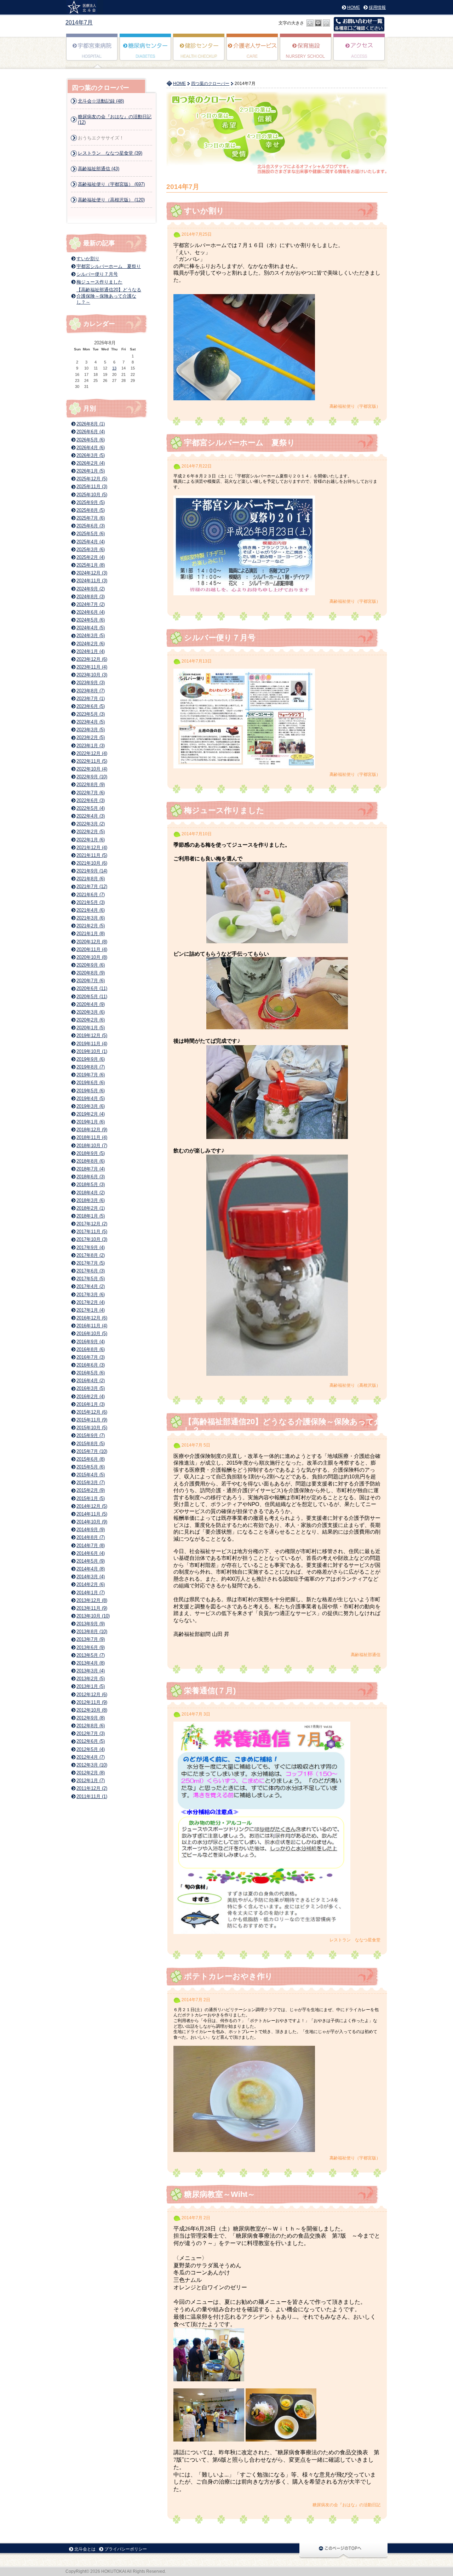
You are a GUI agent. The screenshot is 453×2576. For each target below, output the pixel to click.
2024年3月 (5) (91, 636)
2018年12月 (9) (92, 1130)
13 (114, 368)
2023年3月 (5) (91, 730)
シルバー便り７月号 (220, 638)
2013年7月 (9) (91, 1639)
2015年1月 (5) (91, 1498)
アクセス (359, 52)
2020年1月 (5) (91, 1028)
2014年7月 (79, 22)
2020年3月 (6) (91, 1012)
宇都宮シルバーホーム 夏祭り (240, 443)
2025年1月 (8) (91, 565)
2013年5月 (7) (91, 1655)
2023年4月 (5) (91, 722)
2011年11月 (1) (92, 1796)
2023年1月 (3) (91, 746)
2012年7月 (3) (91, 1733)
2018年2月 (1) (91, 1208)
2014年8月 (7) (91, 1537)
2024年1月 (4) (91, 651)
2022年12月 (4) (92, 753)
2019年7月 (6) (91, 1075)
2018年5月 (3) (91, 1184)
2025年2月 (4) (91, 557)
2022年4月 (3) (91, 816)
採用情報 (377, 7)
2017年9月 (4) (91, 1247)
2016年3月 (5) (91, 1388)
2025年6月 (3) (91, 526)
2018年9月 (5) (91, 1153)
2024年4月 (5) (91, 628)
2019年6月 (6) (91, 1083)
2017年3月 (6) (91, 1295)
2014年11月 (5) (92, 1514)
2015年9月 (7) (91, 1435)
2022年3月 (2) (91, 824)
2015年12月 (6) (92, 1412)
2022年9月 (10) (92, 777)
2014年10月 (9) (92, 1522)
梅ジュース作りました (224, 810)
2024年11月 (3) (92, 581)
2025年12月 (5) (92, 479)
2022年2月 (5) (91, 832)
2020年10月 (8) (92, 957)
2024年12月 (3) (92, 573)
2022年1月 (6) (91, 840)
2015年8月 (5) (91, 1444)
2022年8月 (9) (91, 785)
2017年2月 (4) (91, 1302)
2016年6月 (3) (91, 1365)
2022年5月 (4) (91, 808)
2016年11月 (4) (92, 1326)
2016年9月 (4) (91, 1342)
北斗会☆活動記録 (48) (101, 101)
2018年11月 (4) (92, 1137)
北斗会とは (85, 2549)
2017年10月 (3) (92, 1239)
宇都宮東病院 (92, 52)
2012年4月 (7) (91, 1757)
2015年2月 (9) (91, 1490)
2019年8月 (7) (91, 1067)
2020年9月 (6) (91, 965)
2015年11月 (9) (92, 1420)
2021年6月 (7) (91, 895)
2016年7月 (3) (91, 1357)
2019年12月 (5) (92, 1035)
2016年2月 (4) (91, 1396)
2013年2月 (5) (91, 1679)
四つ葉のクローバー (210, 84)
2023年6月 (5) (91, 706)
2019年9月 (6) (91, 1059)
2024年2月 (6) (91, 644)
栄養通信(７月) (210, 1691)
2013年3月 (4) (91, 1671)
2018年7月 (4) (91, 1169)
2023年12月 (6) (92, 659)
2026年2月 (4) (91, 463)
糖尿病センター (146, 52)
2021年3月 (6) (91, 918)
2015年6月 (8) (91, 1459)
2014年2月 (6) (91, 1584)
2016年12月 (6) (92, 1318)
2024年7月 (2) (91, 604)
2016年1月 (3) (91, 1404)
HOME (354, 7)
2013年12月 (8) (92, 1600)
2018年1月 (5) (91, 1216)
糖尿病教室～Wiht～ (220, 2194)
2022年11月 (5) (92, 761)
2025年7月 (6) (91, 518)
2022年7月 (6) (91, 793)
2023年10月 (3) (92, 675)
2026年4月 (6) (91, 448)
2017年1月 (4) (91, 1310)
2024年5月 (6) (91, 620)
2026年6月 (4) (91, 432)
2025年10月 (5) (92, 495)
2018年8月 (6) (91, 1161)
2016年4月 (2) (91, 1381)
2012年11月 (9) (92, 1702)
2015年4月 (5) (91, 1475)
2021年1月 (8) (91, 934)
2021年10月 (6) (92, 863)
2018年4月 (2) (91, 1193)
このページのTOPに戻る (343, 2550)
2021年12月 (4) (92, 848)
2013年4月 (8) (91, 1663)
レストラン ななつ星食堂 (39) (110, 153)
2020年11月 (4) (92, 949)
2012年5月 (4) (91, 1749)
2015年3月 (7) (91, 1482)
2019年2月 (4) (91, 1114)
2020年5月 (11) (92, 997)
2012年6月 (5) (91, 1741)
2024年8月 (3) (91, 597)
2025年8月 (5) (91, 510)
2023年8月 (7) (91, 691)
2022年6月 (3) (91, 800)
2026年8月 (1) (91, 424)
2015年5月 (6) (91, 1467)
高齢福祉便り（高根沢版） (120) (111, 200)
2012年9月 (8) (91, 1718)
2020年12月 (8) (92, 942)
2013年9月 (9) (91, 1624)
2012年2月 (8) (91, 1773)
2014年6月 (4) (91, 1553)
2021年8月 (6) (91, 879)
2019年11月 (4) (92, 1044)
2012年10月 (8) (92, 1710)
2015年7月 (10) (92, 1451)
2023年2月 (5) (91, 737)
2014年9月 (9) (91, 1530)
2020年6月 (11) (92, 988)
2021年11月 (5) (92, 855)
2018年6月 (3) (91, 1177)
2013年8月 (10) (92, 1632)
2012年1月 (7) (91, 1781)
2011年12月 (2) (92, 1788)
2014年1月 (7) (91, 1593)
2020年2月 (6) (91, 1020)
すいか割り (204, 211)
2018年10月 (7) (92, 1146)
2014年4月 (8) (91, 1569)
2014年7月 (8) (91, 1545)
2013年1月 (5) (91, 1686)
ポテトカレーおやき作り (228, 1976)
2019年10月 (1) (92, 1051)
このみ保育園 (306, 52)
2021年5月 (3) (91, 902)
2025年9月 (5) (91, 502)
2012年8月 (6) (91, 1726)
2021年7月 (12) (92, 886)
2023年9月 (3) (91, 683)
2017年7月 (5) (91, 1263)
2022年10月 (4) (92, 769)
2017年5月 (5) (91, 1279)
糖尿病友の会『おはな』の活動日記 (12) (115, 119)
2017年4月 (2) (91, 1286)
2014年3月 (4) (91, 1577)
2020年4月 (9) (91, 1004)
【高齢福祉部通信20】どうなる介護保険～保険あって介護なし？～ (291, 1426)
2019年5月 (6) (91, 1091)
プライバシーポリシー (126, 2549)
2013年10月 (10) (93, 1616)
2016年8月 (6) (91, 1349)
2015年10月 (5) (92, 1428)
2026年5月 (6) (91, 440)
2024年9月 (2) (91, 589)
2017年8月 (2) (91, 1255)
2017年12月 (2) (92, 1224)
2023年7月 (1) (91, 699)
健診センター (199, 52)
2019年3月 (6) (91, 1106)
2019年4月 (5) (91, 1098)
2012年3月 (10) (92, 1765)
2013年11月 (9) (92, 1608)
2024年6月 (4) (91, 612)
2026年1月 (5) (91, 471)
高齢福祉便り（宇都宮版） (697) (111, 184)
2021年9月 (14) (92, 871)
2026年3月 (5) (91, 455)
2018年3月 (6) (91, 1200)
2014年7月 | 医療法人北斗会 (84, 7)
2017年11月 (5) (92, 1232)
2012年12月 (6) (92, 1695)
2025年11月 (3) (92, 486)
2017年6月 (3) (91, 1271)
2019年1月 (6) (91, 1122)
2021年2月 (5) (91, 926)
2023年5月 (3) (91, 714)
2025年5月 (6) (91, 534)
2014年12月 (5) (92, 1506)
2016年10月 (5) (92, 1333)
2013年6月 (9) (91, 1647)
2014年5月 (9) (91, 1561)
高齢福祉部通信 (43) (99, 169)
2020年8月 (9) (91, 973)
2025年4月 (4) (91, 542)
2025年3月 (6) (91, 549)
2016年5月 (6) (91, 1373)
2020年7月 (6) (91, 981)
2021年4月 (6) (91, 910)
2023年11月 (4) (92, 667)
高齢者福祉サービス (253, 52)
